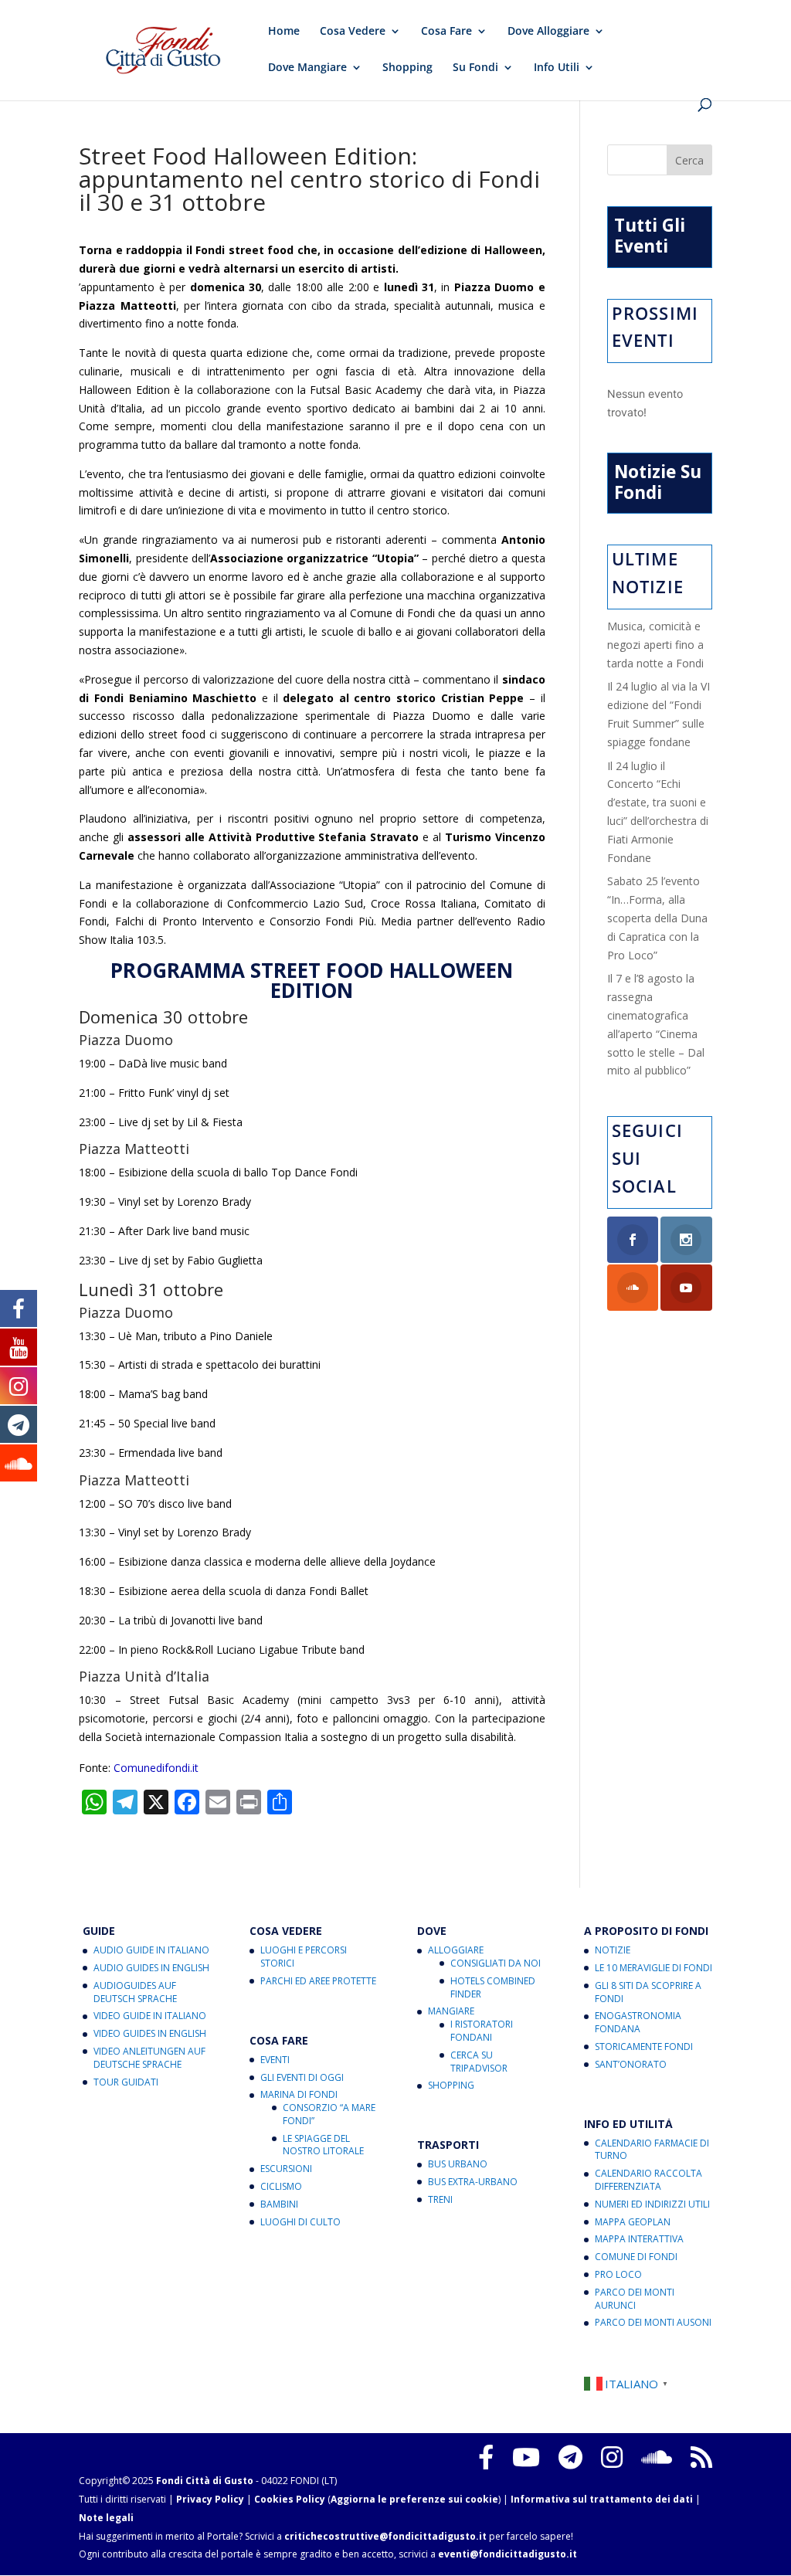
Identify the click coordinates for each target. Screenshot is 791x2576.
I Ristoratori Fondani (482, 2031)
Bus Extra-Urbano (473, 2182)
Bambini (279, 2204)
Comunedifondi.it (156, 1768)
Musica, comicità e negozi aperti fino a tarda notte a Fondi (655, 645)
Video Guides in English (150, 2033)
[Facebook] (486, 2457)
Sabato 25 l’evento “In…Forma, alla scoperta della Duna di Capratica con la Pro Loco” (657, 918)
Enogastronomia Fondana (638, 2022)
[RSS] (701, 2457)
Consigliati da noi (496, 1963)
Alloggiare (456, 1950)
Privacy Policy (210, 2499)
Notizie (613, 1950)
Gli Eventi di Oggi (302, 2077)
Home (284, 32)
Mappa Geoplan (633, 2222)
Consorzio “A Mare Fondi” (329, 2114)
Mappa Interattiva (639, 2239)
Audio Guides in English (151, 1968)
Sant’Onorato (631, 2064)
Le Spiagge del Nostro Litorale (323, 2145)
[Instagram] (612, 2457)
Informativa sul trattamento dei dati (602, 2499)
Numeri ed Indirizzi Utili (652, 2204)
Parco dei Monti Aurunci (635, 2299)
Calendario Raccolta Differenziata (648, 2180)
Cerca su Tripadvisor (479, 2062)
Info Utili (557, 68)
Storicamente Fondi (644, 2047)
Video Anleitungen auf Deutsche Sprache (149, 2058)
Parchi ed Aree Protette (318, 1981)
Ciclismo (281, 2186)
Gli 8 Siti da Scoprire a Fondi (648, 1992)
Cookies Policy (290, 2499)
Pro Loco (618, 2274)
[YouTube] (526, 2457)
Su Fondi (475, 68)
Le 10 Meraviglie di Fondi (654, 1968)
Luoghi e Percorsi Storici (304, 1957)
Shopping (407, 68)
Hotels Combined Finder (493, 1987)
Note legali (106, 2518)
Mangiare (451, 2011)
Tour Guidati (126, 2082)
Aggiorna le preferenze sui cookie (414, 2499)
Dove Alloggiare (548, 32)
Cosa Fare (446, 32)
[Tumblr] (570, 2457)
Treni (440, 2199)
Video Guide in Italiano (150, 2016)
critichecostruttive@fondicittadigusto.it (385, 2536)
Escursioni (286, 2169)
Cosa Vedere (353, 32)
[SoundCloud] (657, 2457)
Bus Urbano (458, 2164)
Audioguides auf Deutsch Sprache (135, 1992)
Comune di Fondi (636, 2257)
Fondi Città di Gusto (205, 2481)
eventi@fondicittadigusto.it (508, 2554)
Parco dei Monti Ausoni (653, 2322)
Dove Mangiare (307, 68)
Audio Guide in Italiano (151, 1950)
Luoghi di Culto (300, 2222)
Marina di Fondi (299, 2094)
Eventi (275, 2060)
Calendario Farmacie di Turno (652, 2150)
